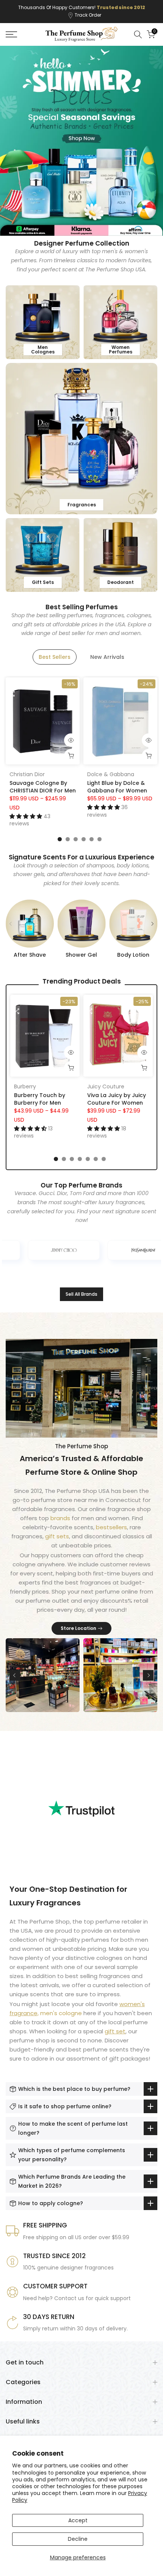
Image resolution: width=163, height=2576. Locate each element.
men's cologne (61, 2013)
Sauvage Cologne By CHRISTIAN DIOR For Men (43, 787)
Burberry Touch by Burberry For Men (40, 1099)
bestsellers (111, 1527)
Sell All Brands (81, 1294)
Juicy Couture (106, 1086)
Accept (78, 2520)
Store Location (78, 1628)
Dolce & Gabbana (111, 775)
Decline (78, 2539)
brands (61, 1518)
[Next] (152, 924)
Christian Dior (27, 775)
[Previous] (11, 924)
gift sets (57, 1536)
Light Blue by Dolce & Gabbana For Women (117, 787)
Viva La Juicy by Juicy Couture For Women (117, 1099)
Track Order (88, 15)
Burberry (25, 1086)
